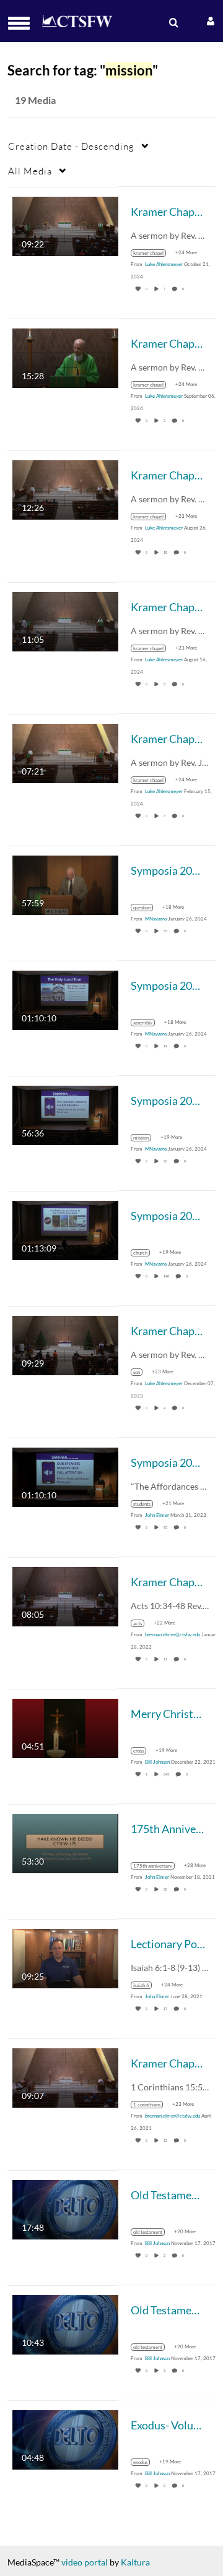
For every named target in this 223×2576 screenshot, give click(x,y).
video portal (85, 2562)
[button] (23, 23)
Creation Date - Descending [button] (71, 146)
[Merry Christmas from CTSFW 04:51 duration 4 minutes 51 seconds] (65, 1727)
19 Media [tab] (35, 100)
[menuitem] (172, 23)
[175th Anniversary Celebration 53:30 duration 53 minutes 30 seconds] (65, 1842)
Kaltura (135, 2562)
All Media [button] (30, 171)
